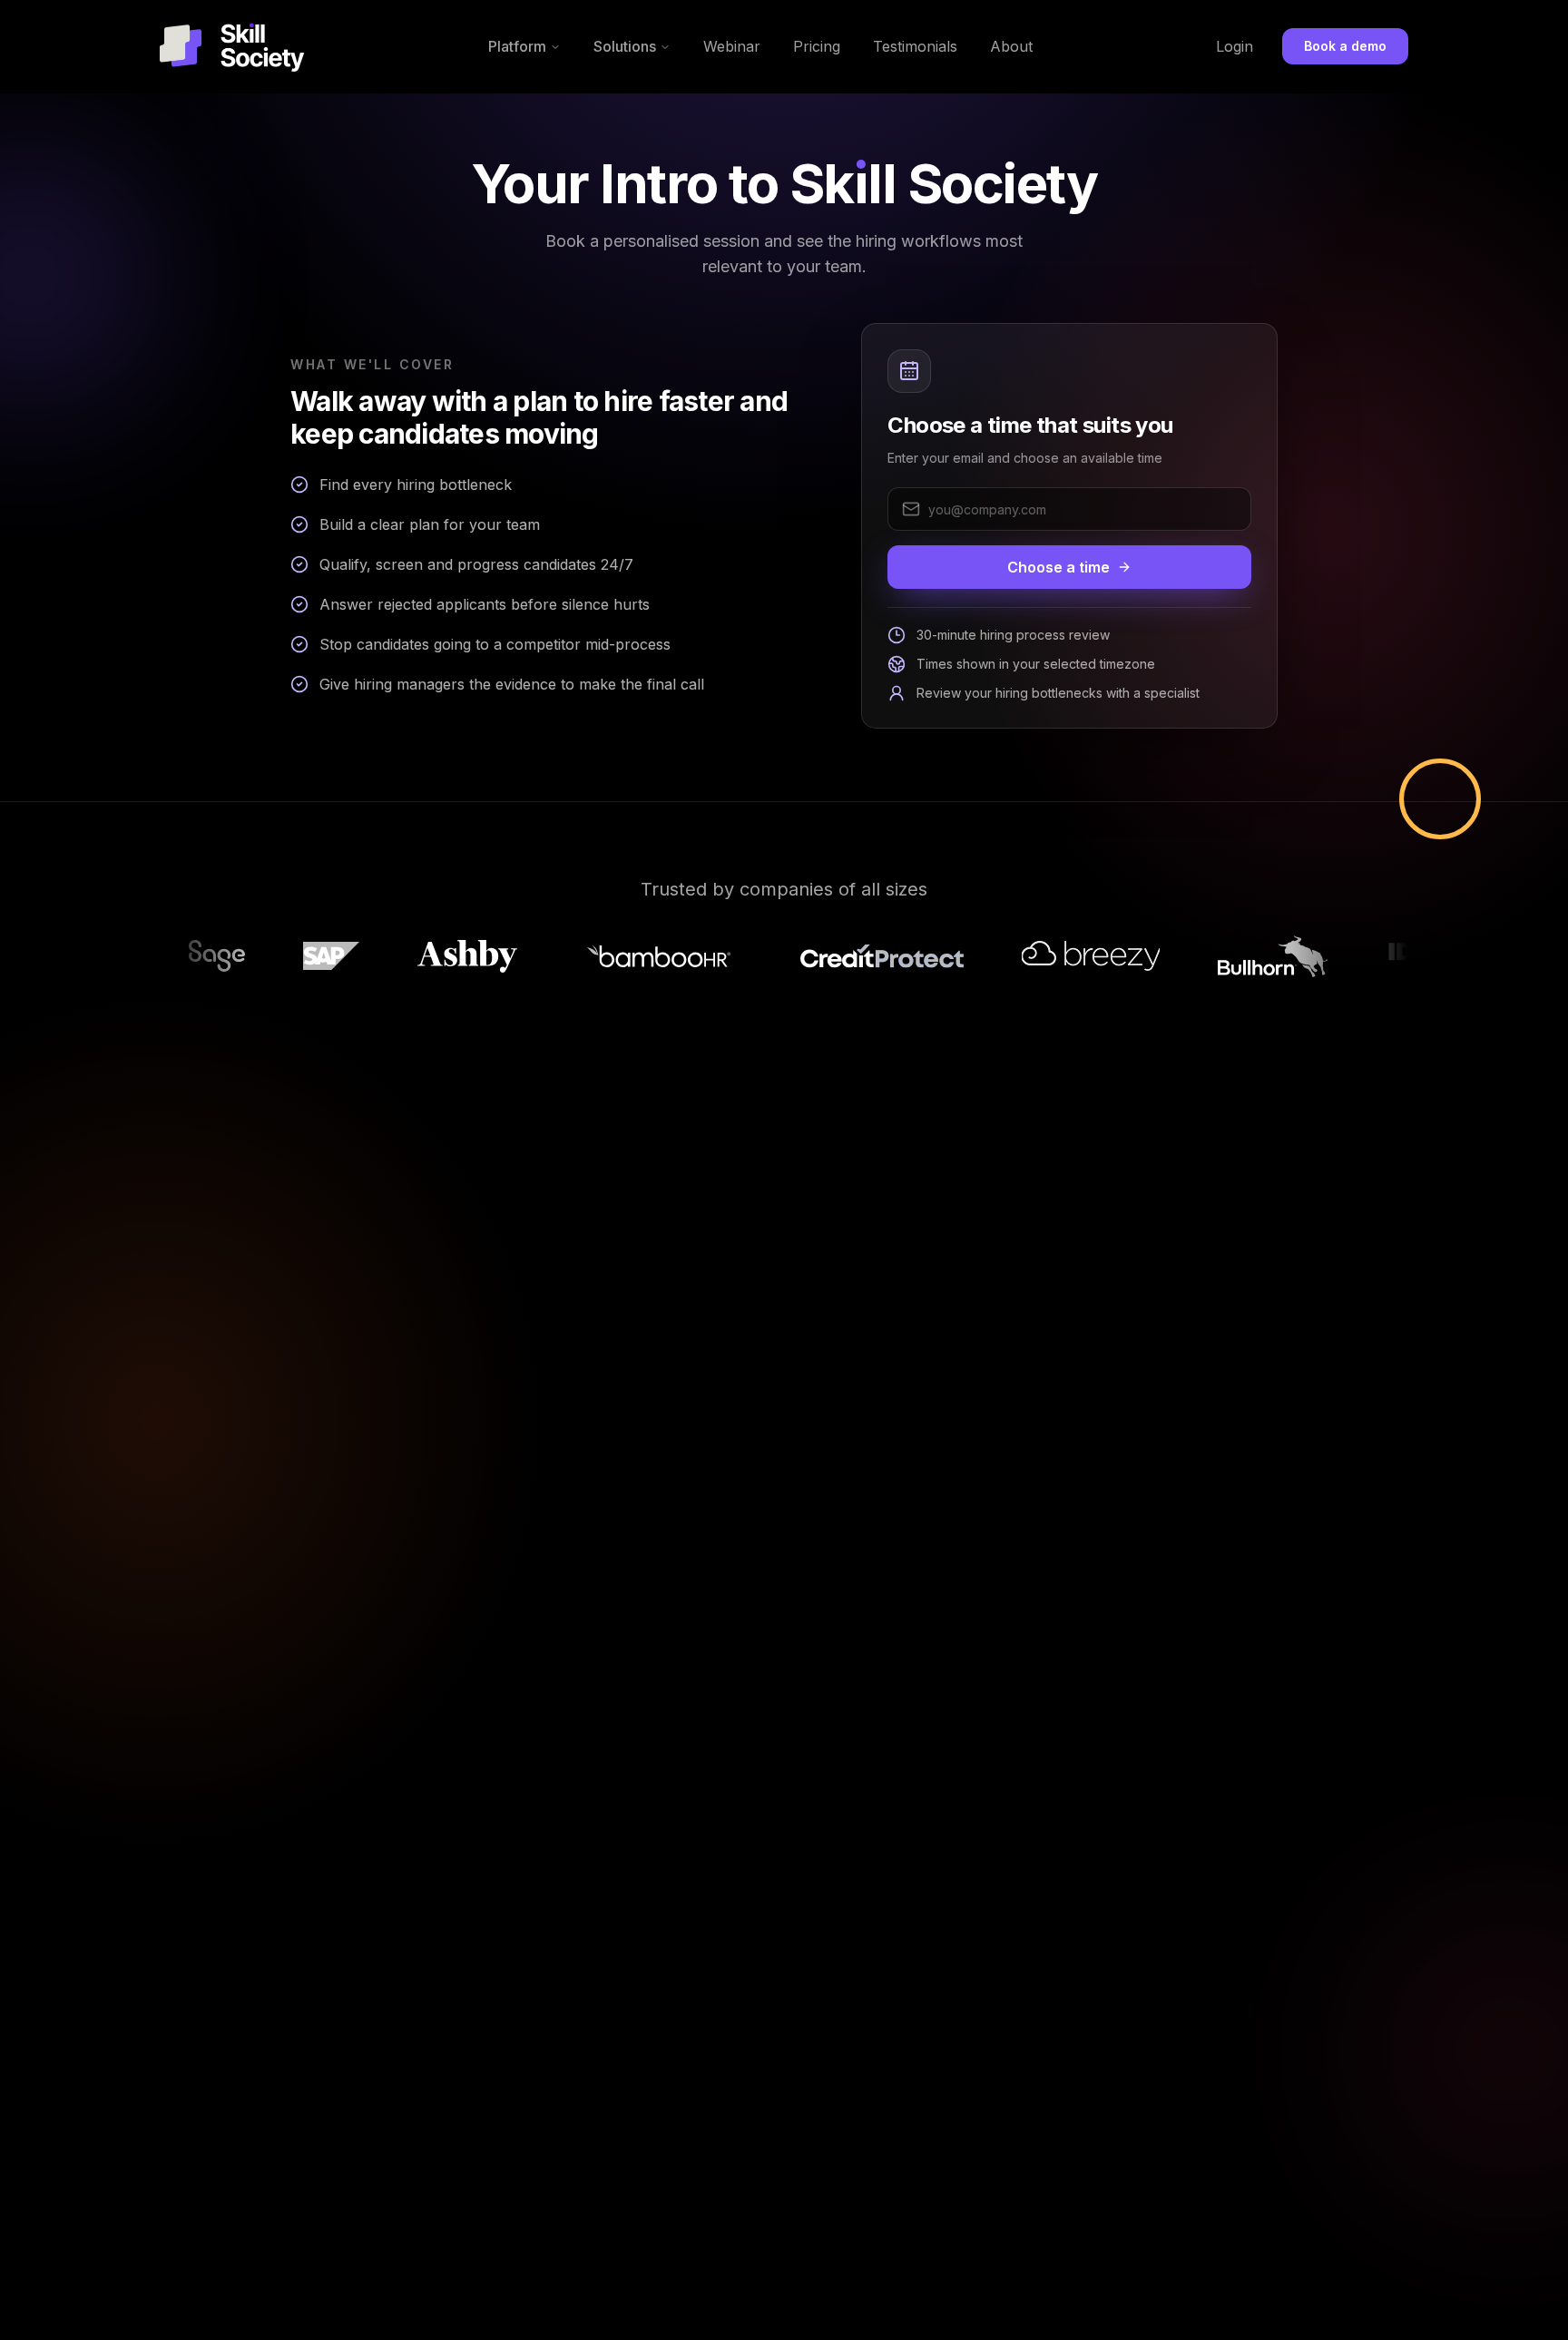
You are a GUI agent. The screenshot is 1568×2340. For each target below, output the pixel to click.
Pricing (817, 46)
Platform (517, 46)
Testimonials (915, 46)
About (1011, 46)
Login (1235, 46)
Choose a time (1058, 567)
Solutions (625, 46)
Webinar (732, 46)
